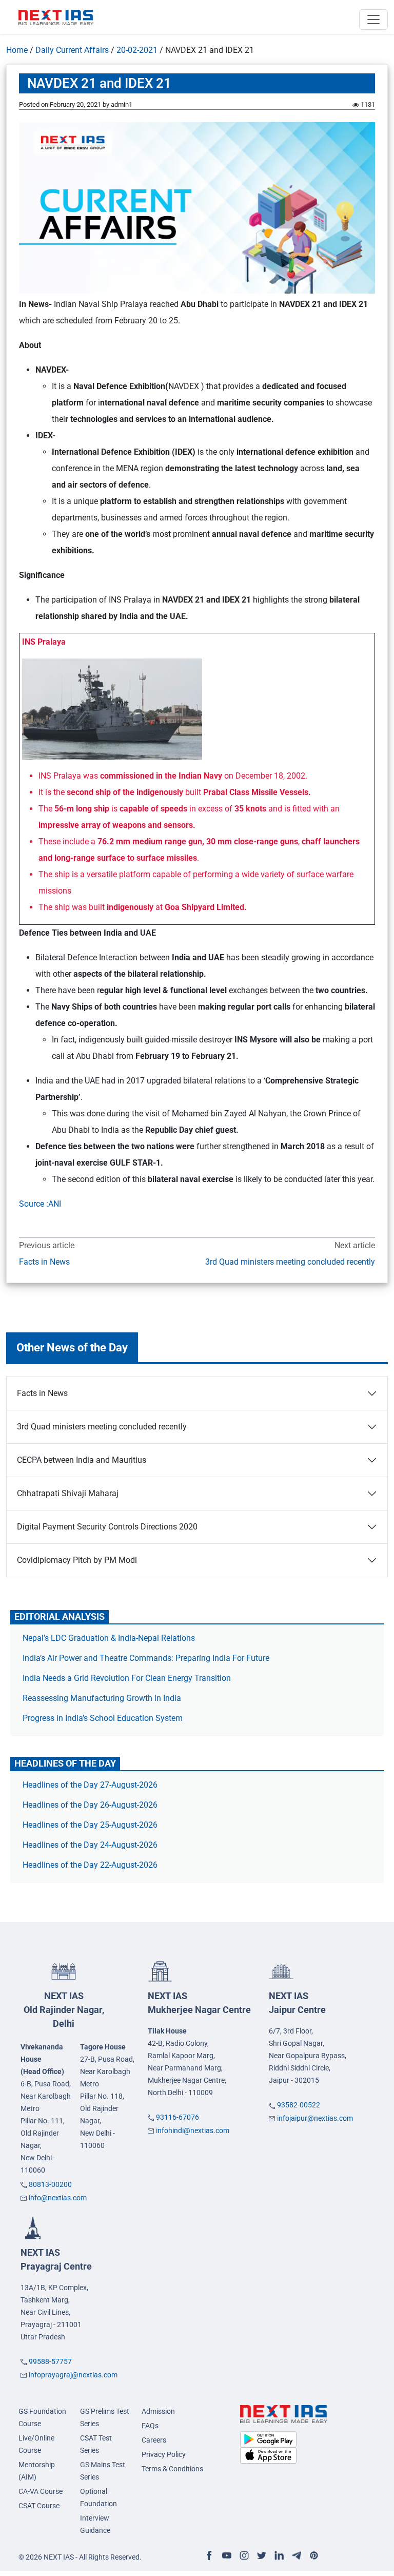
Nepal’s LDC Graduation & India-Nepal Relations (109, 1638)
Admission (158, 2411)
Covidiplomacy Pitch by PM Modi (77, 1560)
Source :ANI (40, 1204)
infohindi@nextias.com (193, 2130)
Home (17, 50)
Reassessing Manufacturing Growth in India (102, 1698)
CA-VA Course (41, 2491)
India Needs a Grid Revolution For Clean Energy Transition (127, 1678)
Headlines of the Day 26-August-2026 (90, 1805)
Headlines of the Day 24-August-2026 (90, 1845)
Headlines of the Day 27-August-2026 (90, 1785)
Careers (154, 2440)
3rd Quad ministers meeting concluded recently (290, 1262)
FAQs (150, 2426)
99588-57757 (50, 2361)
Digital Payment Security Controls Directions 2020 (107, 1527)
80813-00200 (50, 2184)
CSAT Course (39, 2506)
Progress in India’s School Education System (103, 1718)
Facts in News (44, 1262)
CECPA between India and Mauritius (82, 1460)
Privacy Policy (164, 2454)
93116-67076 (178, 2117)
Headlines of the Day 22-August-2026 (90, 1865)
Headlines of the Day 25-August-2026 (90, 1825)
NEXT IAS (64, 2010)
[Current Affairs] (56, 17)
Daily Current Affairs (72, 50)
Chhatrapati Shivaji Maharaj (68, 1493)
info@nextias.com (58, 2198)
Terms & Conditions (172, 2469)
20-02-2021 (137, 50)
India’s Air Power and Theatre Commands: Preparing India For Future (146, 1658)
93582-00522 (299, 2105)
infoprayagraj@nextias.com (73, 2375)
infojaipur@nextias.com (315, 2118)
